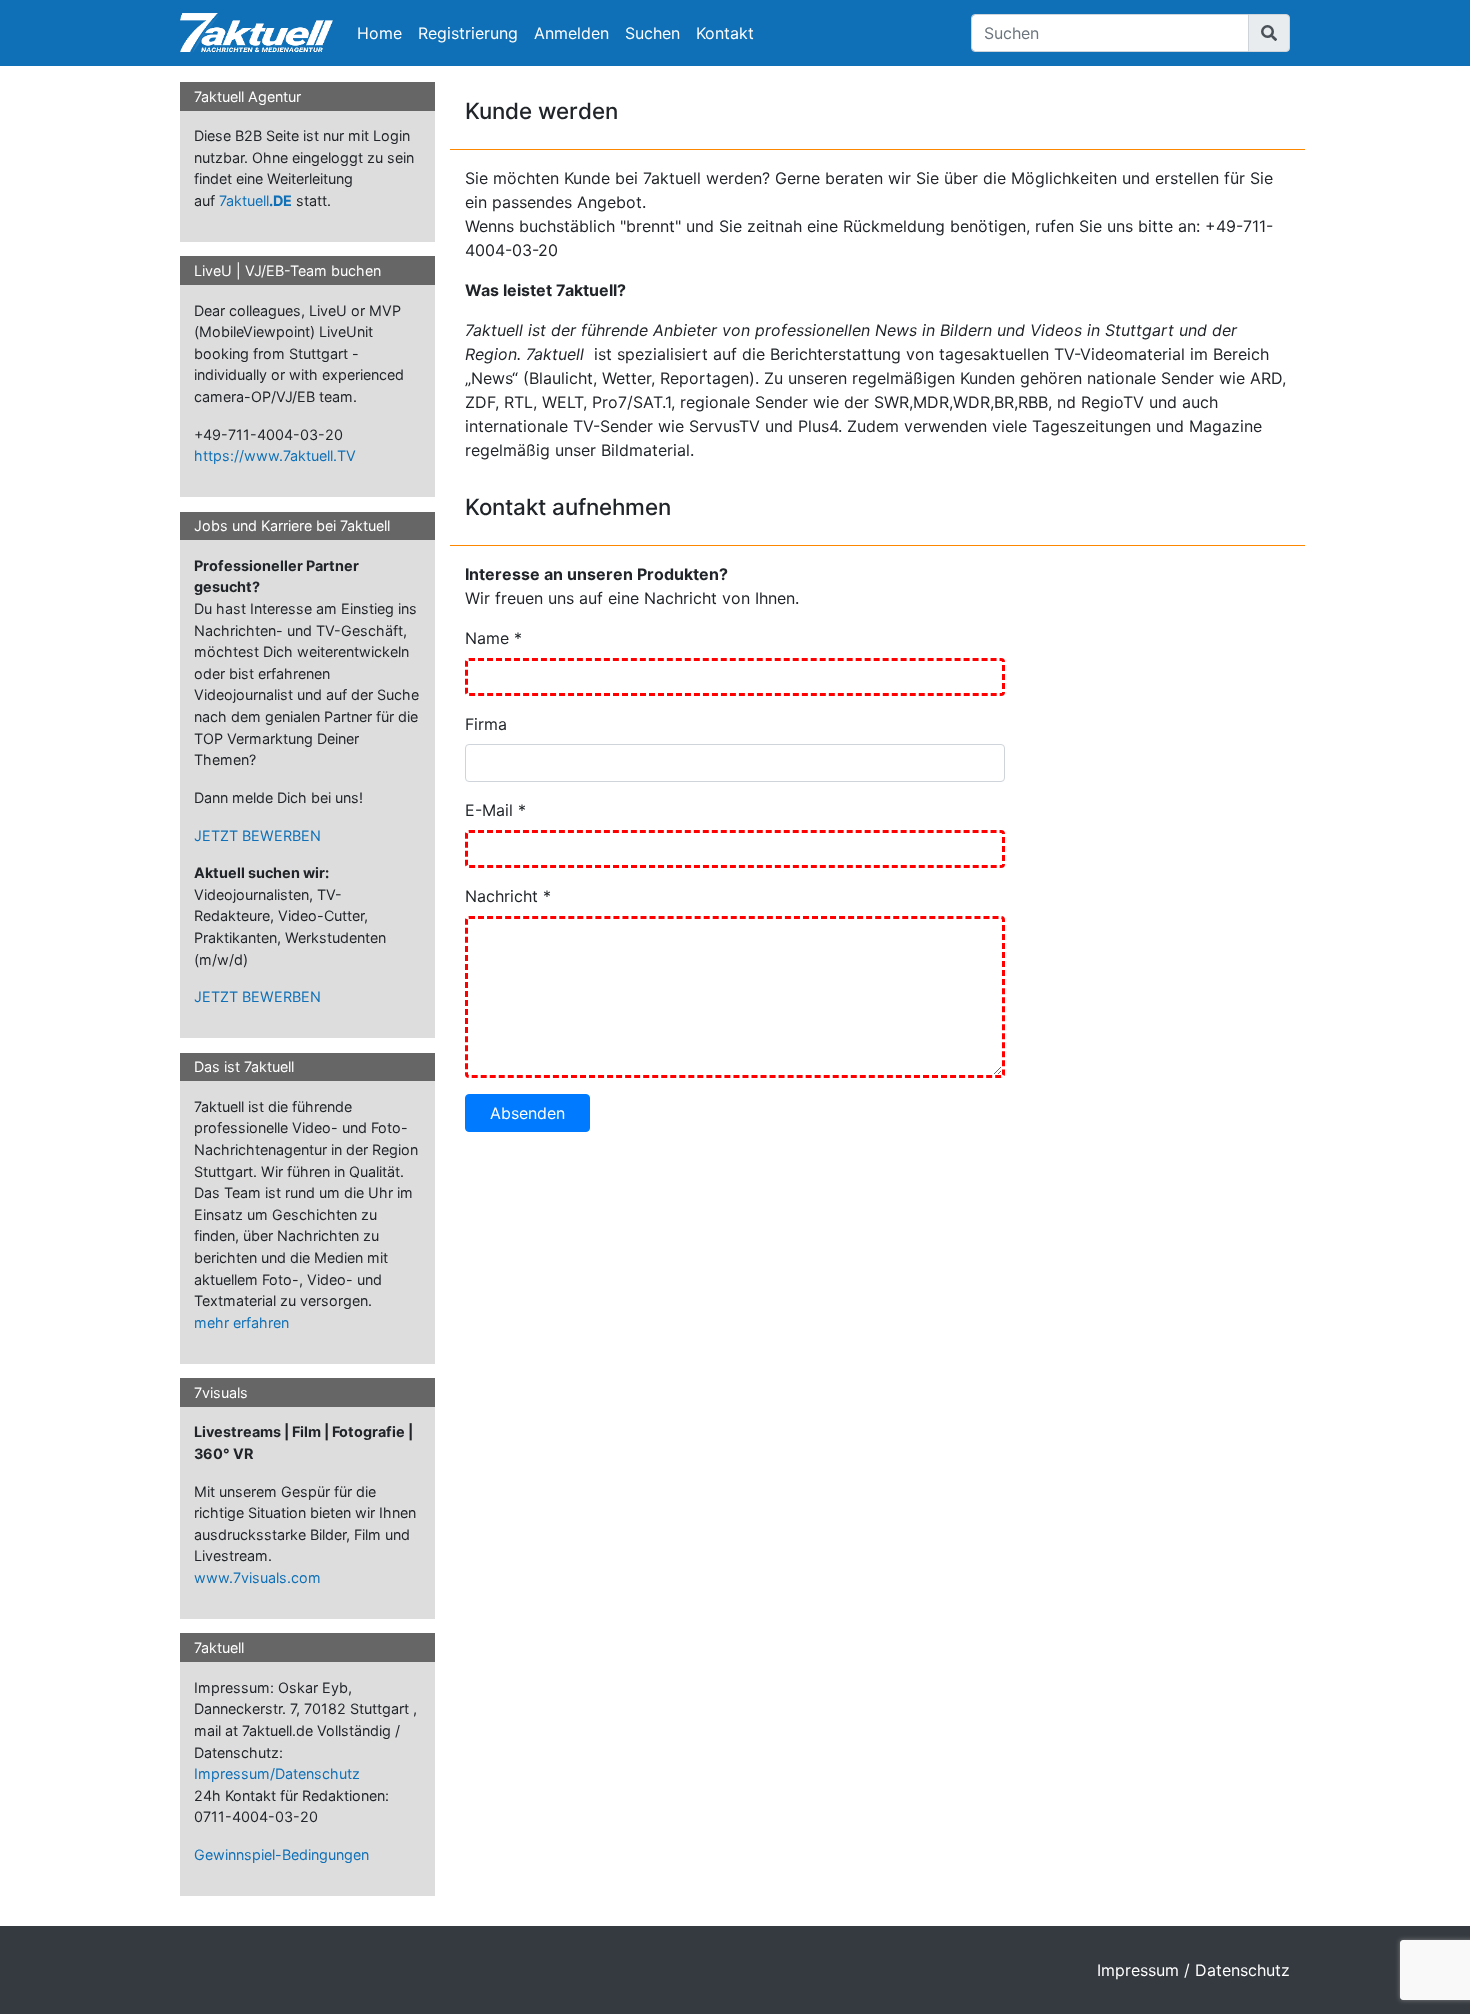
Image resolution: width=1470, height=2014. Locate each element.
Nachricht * (508, 896)
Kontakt (725, 33)
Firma (486, 724)
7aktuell (255, 200)
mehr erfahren (241, 1322)
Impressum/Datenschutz (277, 1773)
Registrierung (468, 33)
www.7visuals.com (257, 1577)
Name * (493, 638)
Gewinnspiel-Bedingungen (281, 1854)
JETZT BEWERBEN (257, 835)
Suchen (652, 33)
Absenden (527, 1113)
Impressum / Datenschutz (1193, 1970)
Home (379, 33)
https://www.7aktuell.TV (275, 455)
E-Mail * (495, 810)
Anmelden (571, 33)
